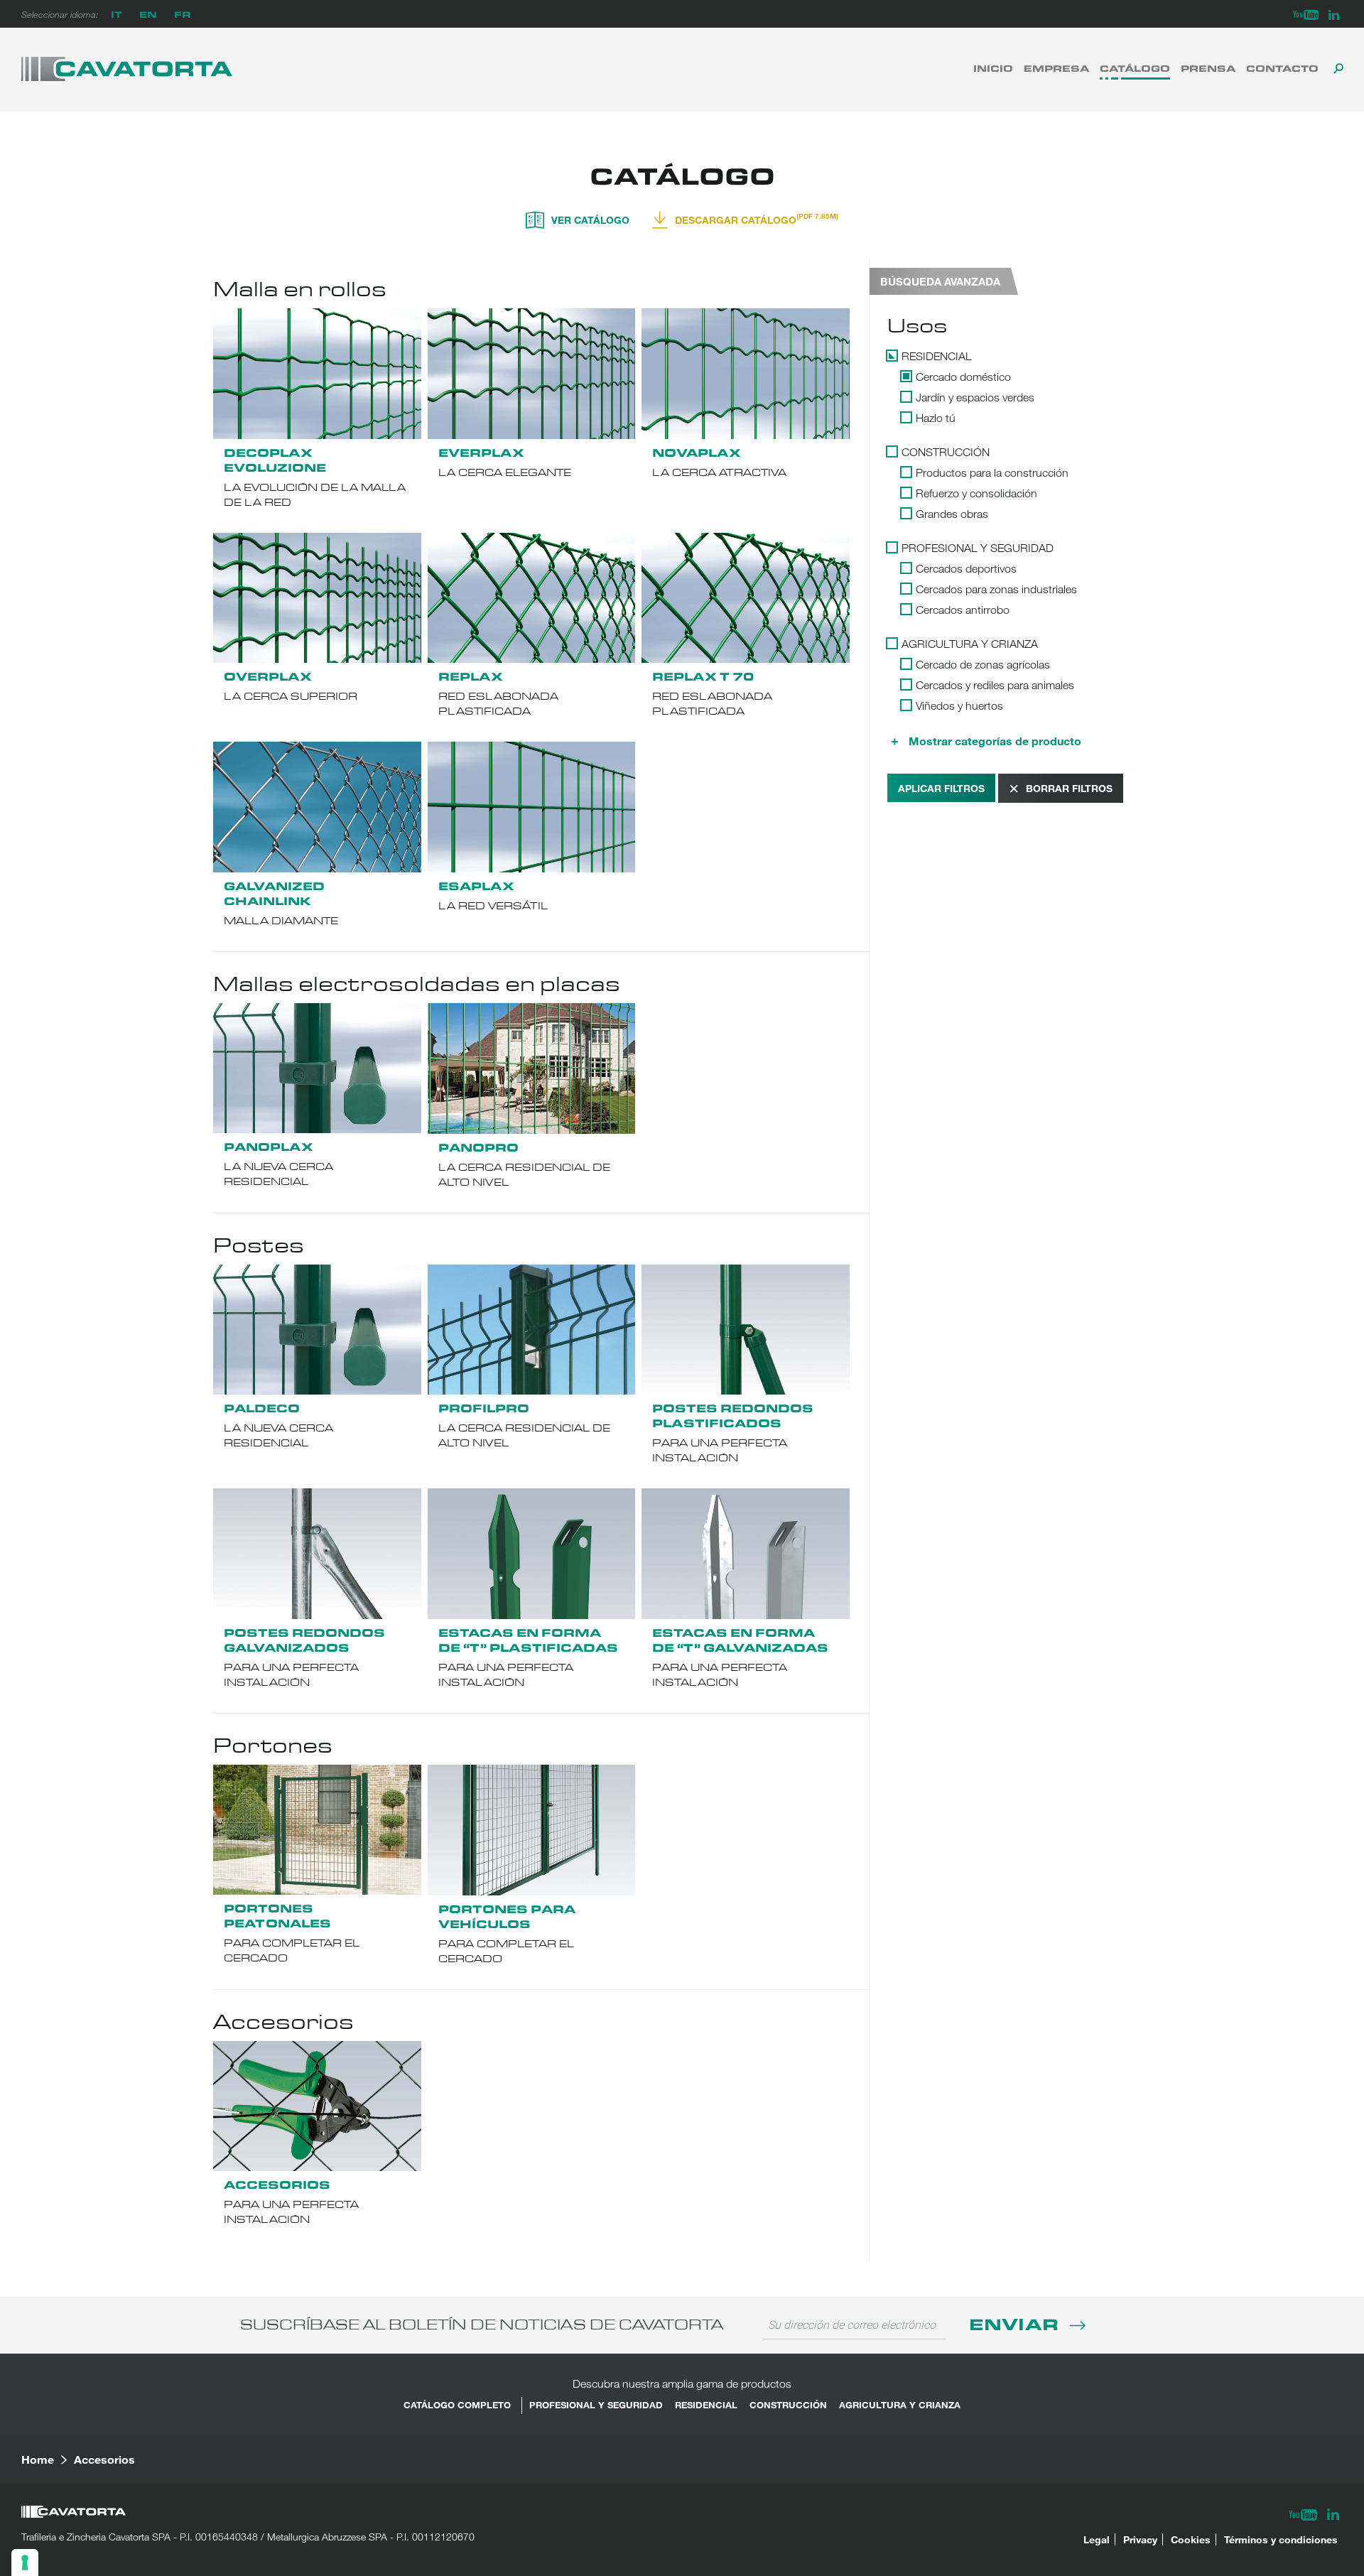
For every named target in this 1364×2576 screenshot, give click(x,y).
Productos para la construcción (992, 472)
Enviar (1016, 2323)
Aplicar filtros (941, 788)
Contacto (1282, 68)
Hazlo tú (936, 418)
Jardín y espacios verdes (975, 397)
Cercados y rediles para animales (995, 685)
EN (148, 14)
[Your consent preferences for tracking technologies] (25, 2563)
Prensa (1208, 68)
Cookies (1191, 2539)
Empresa (1056, 68)
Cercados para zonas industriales (996, 589)
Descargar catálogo (757, 219)
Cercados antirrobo (963, 610)
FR (183, 14)
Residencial (937, 356)
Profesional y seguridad (978, 548)
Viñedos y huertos (959, 705)
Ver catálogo (590, 219)
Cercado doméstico (963, 377)
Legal (1097, 2539)
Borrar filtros (1069, 788)
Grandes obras (952, 514)
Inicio (993, 68)
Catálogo (1135, 68)
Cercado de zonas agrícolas (983, 664)
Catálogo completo (457, 2405)
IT (117, 14)
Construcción (946, 452)
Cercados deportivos (966, 568)
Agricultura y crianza (970, 644)
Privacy (1140, 2539)
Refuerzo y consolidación (976, 493)
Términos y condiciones (1281, 2539)
